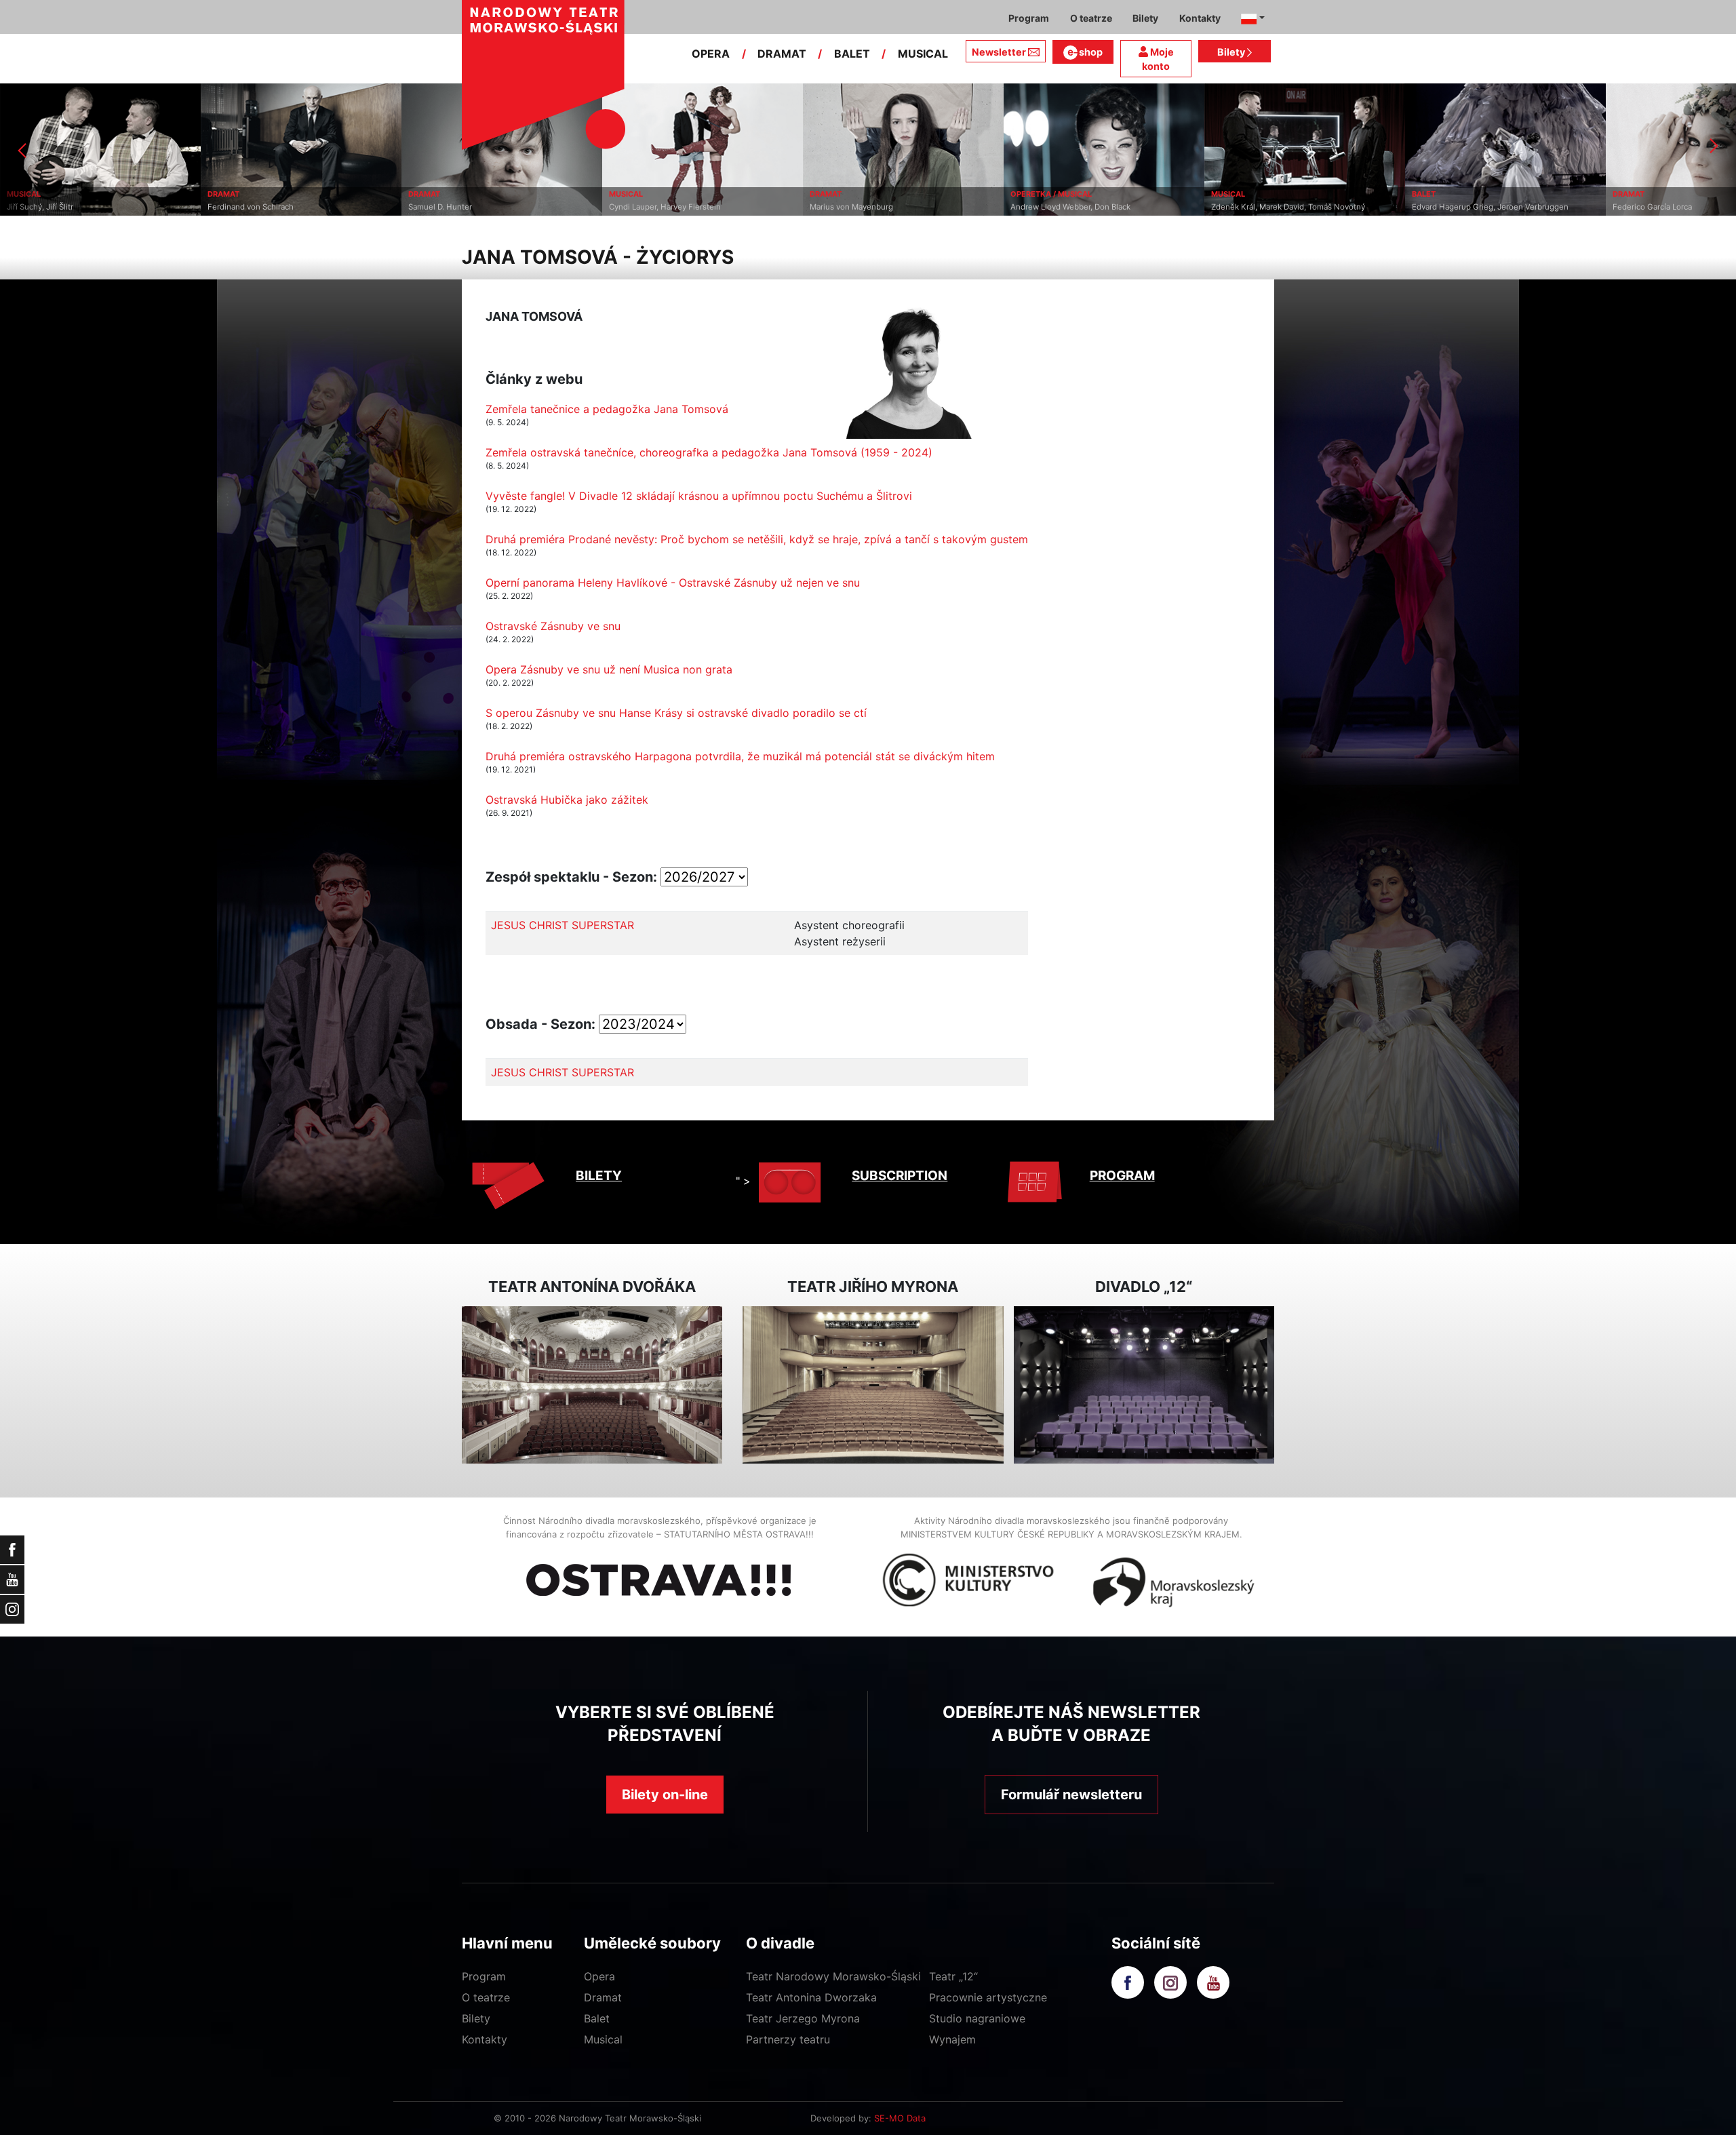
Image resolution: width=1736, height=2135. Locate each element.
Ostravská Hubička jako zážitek (567, 800)
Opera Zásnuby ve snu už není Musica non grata (609, 669)
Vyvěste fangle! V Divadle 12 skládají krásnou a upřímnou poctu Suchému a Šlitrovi (699, 496)
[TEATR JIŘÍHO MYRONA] (873, 1385)
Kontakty (485, 2039)
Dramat (603, 1997)
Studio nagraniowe (977, 2018)
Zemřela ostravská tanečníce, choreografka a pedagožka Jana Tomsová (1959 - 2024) (709, 452)
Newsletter (999, 52)
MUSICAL (923, 54)
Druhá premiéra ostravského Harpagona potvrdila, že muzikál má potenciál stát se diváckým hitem (740, 756)
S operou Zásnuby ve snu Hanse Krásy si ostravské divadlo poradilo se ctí (676, 713)
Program (484, 1976)
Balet (597, 2018)
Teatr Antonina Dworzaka (811, 1997)
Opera (599, 1976)
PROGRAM (1122, 1176)
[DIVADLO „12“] (1144, 1385)
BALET (852, 54)
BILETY (599, 1176)
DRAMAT (782, 54)
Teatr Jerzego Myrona (803, 2018)
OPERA (711, 54)
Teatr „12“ (953, 1976)
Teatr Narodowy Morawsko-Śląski (833, 1976)
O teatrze (486, 1997)
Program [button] (1029, 18)
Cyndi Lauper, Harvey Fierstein (464, 207)
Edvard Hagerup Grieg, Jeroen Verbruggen (1289, 207)
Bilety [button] (1145, 18)
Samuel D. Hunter (239, 207)
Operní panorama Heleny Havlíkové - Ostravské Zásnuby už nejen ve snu (673, 583)
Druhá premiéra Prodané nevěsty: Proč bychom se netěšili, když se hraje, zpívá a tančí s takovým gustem (757, 539)
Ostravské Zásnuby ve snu (553, 626)
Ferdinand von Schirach (50, 207)
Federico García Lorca (1452, 207)
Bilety (1232, 52)
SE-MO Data (900, 2118)
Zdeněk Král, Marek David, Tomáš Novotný (1087, 207)
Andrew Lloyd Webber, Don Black (870, 207)
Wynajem (952, 2039)
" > (743, 1181)
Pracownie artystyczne (988, 1997)
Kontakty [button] (1200, 18)
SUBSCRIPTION (900, 1176)
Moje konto (1158, 59)
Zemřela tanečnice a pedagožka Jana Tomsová (607, 409)
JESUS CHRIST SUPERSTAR (563, 925)
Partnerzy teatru (788, 2039)
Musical (603, 2039)
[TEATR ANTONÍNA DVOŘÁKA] (592, 1385)
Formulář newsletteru (1071, 1795)
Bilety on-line (665, 1795)
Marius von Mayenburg (651, 207)
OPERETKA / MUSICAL (850, 194)
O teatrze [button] (1091, 18)
